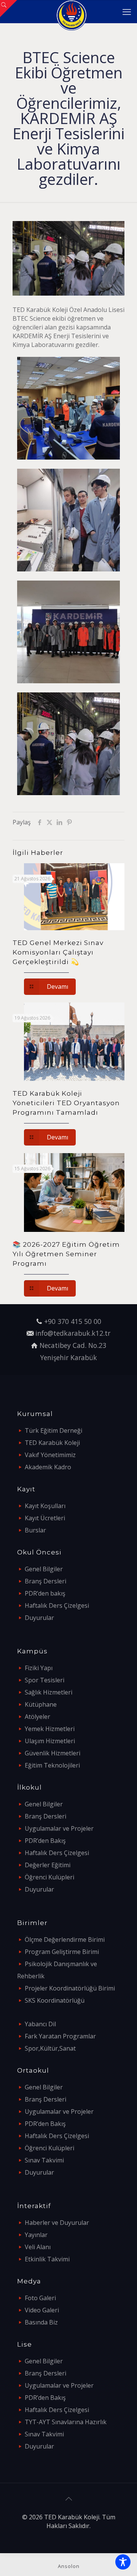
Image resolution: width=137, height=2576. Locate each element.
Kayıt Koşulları (45, 1506)
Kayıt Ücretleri (45, 1518)
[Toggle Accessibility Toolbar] (123, 2562)
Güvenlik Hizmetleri (53, 1753)
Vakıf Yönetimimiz (50, 1455)
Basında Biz (41, 2322)
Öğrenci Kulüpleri (49, 1877)
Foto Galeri (40, 2298)
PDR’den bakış (45, 1593)
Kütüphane (41, 1704)
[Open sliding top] (9, 9)
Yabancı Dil (40, 2024)
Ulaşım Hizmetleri (50, 1741)
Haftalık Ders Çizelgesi (57, 1605)
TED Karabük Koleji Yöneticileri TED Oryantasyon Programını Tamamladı (66, 1103)
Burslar (35, 1530)
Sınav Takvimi (44, 2160)
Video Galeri (42, 2310)
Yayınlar (36, 2235)
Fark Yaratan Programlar (60, 2036)
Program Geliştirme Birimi (62, 1952)
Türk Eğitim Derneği (53, 1430)
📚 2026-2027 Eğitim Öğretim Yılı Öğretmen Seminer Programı (66, 1254)
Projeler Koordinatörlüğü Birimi (70, 1988)
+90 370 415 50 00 (73, 1321)
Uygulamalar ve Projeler (59, 1828)
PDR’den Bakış (45, 1841)
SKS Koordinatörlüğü (55, 2000)
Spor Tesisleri (45, 1680)
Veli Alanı (38, 2247)
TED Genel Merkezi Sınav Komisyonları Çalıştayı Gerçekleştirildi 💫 (58, 952)
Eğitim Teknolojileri (52, 1765)
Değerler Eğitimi (48, 1865)
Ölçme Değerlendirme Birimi (65, 1940)
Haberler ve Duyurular (57, 2223)
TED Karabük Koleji (52, 1443)
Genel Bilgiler (44, 1569)
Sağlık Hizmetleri (49, 1692)
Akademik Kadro (48, 1467)
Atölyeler (37, 1717)
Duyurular (39, 1618)
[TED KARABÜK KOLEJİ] (71, 11)
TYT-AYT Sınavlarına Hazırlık (66, 2422)
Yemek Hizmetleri (50, 1729)
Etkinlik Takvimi (47, 2259)
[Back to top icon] (68, 2499)
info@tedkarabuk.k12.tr (73, 1333)
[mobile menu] (127, 11)
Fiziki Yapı (39, 1668)
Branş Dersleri (45, 1581)
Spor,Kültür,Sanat (50, 2048)
